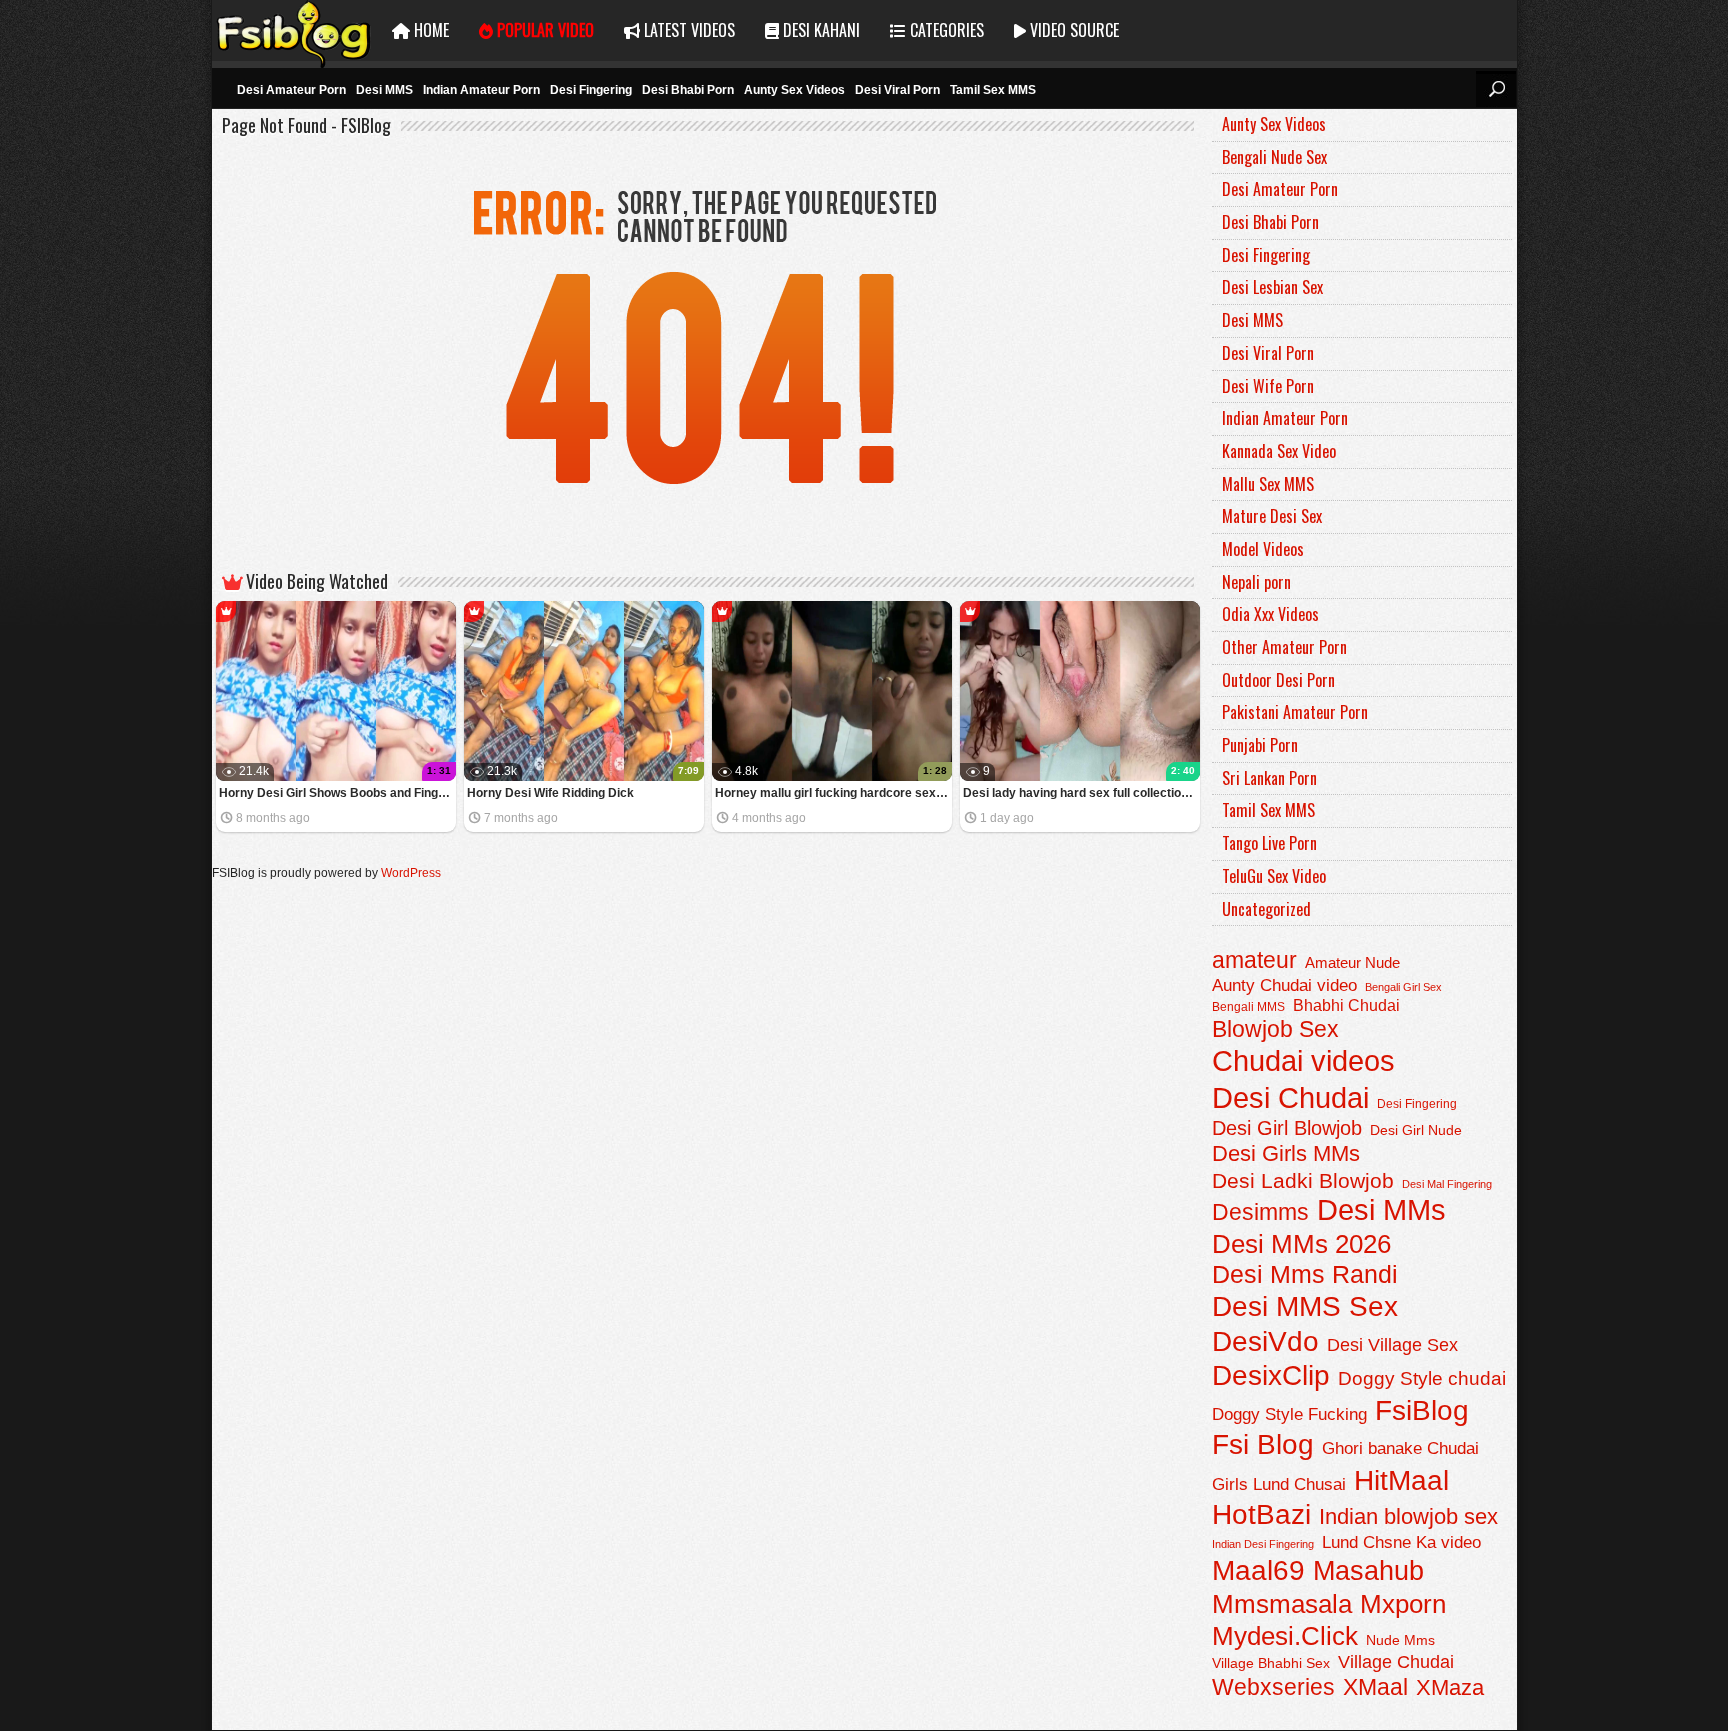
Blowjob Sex (1275, 1029)
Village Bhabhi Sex (1271, 1663)
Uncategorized (1266, 909)
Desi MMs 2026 (1301, 1244)
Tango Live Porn (1269, 843)
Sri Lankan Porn (1269, 778)
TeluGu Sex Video (1274, 876)
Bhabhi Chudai (1346, 1005)
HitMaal (1401, 1480)
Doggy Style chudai (1422, 1378)
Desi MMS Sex (1305, 1306)
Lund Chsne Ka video (1401, 1542)
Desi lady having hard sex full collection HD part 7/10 (1081, 793)
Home (429, 30)
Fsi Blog (1263, 1444)
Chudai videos (1303, 1061)
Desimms (1260, 1212)
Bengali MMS (1248, 1007)
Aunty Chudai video (1284, 985)
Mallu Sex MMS (1268, 484)
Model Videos (1263, 549)
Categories (945, 30)
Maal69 (1258, 1570)
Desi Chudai (1290, 1097)
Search (1496, 89)
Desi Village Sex (1392, 1344)
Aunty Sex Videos (794, 90)
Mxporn (1403, 1604)
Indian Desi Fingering (1263, 1544)
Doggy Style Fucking (1289, 1414)
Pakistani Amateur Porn (1295, 712)
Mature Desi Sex (1272, 516)
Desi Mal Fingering (1447, 1184)
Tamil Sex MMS (993, 90)
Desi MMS (384, 90)
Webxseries (1273, 1687)
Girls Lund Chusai (1279, 1484)
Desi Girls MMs (1286, 1153)
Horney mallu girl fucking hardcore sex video (833, 793)
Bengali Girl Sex (1403, 987)
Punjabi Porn (1260, 745)
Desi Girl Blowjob (1287, 1128)
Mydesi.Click (1285, 1636)
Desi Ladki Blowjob (1303, 1180)
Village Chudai (1396, 1662)
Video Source (1072, 30)
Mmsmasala (1282, 1604)
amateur (1254, 960)
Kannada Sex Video (1279, 451)
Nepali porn (1256, 582)
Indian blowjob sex (1408, 1516)
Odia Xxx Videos (1270, 614)
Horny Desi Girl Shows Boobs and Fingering (337, 793)
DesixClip (1271, 1375)
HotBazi (1261, 1514)
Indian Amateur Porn (481, 90)
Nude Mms (1400, 1640)
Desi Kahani (819, 30)
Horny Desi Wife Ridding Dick (550, 793)
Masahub (1368, 1570)
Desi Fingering (591, 90)
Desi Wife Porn (1268, 386)
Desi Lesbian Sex (1272, 287)
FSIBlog (294, 30)
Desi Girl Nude (1416, 1130)
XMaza (1450, 1687)
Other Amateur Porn (1284, 647)
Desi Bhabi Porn (688, 90)
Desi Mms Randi (1305, 1274)
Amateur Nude (1352, 963)
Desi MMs (1381, 1210)
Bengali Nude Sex (1274, 157)
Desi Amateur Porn (291, 90)
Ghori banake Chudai (1400, 1448)
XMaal (1375, 1687)
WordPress (411, 873)
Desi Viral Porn (897, 90)
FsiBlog (1422, 1410)
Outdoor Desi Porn (1278, 680)
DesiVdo (1265, 1341)
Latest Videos (687, 30)
